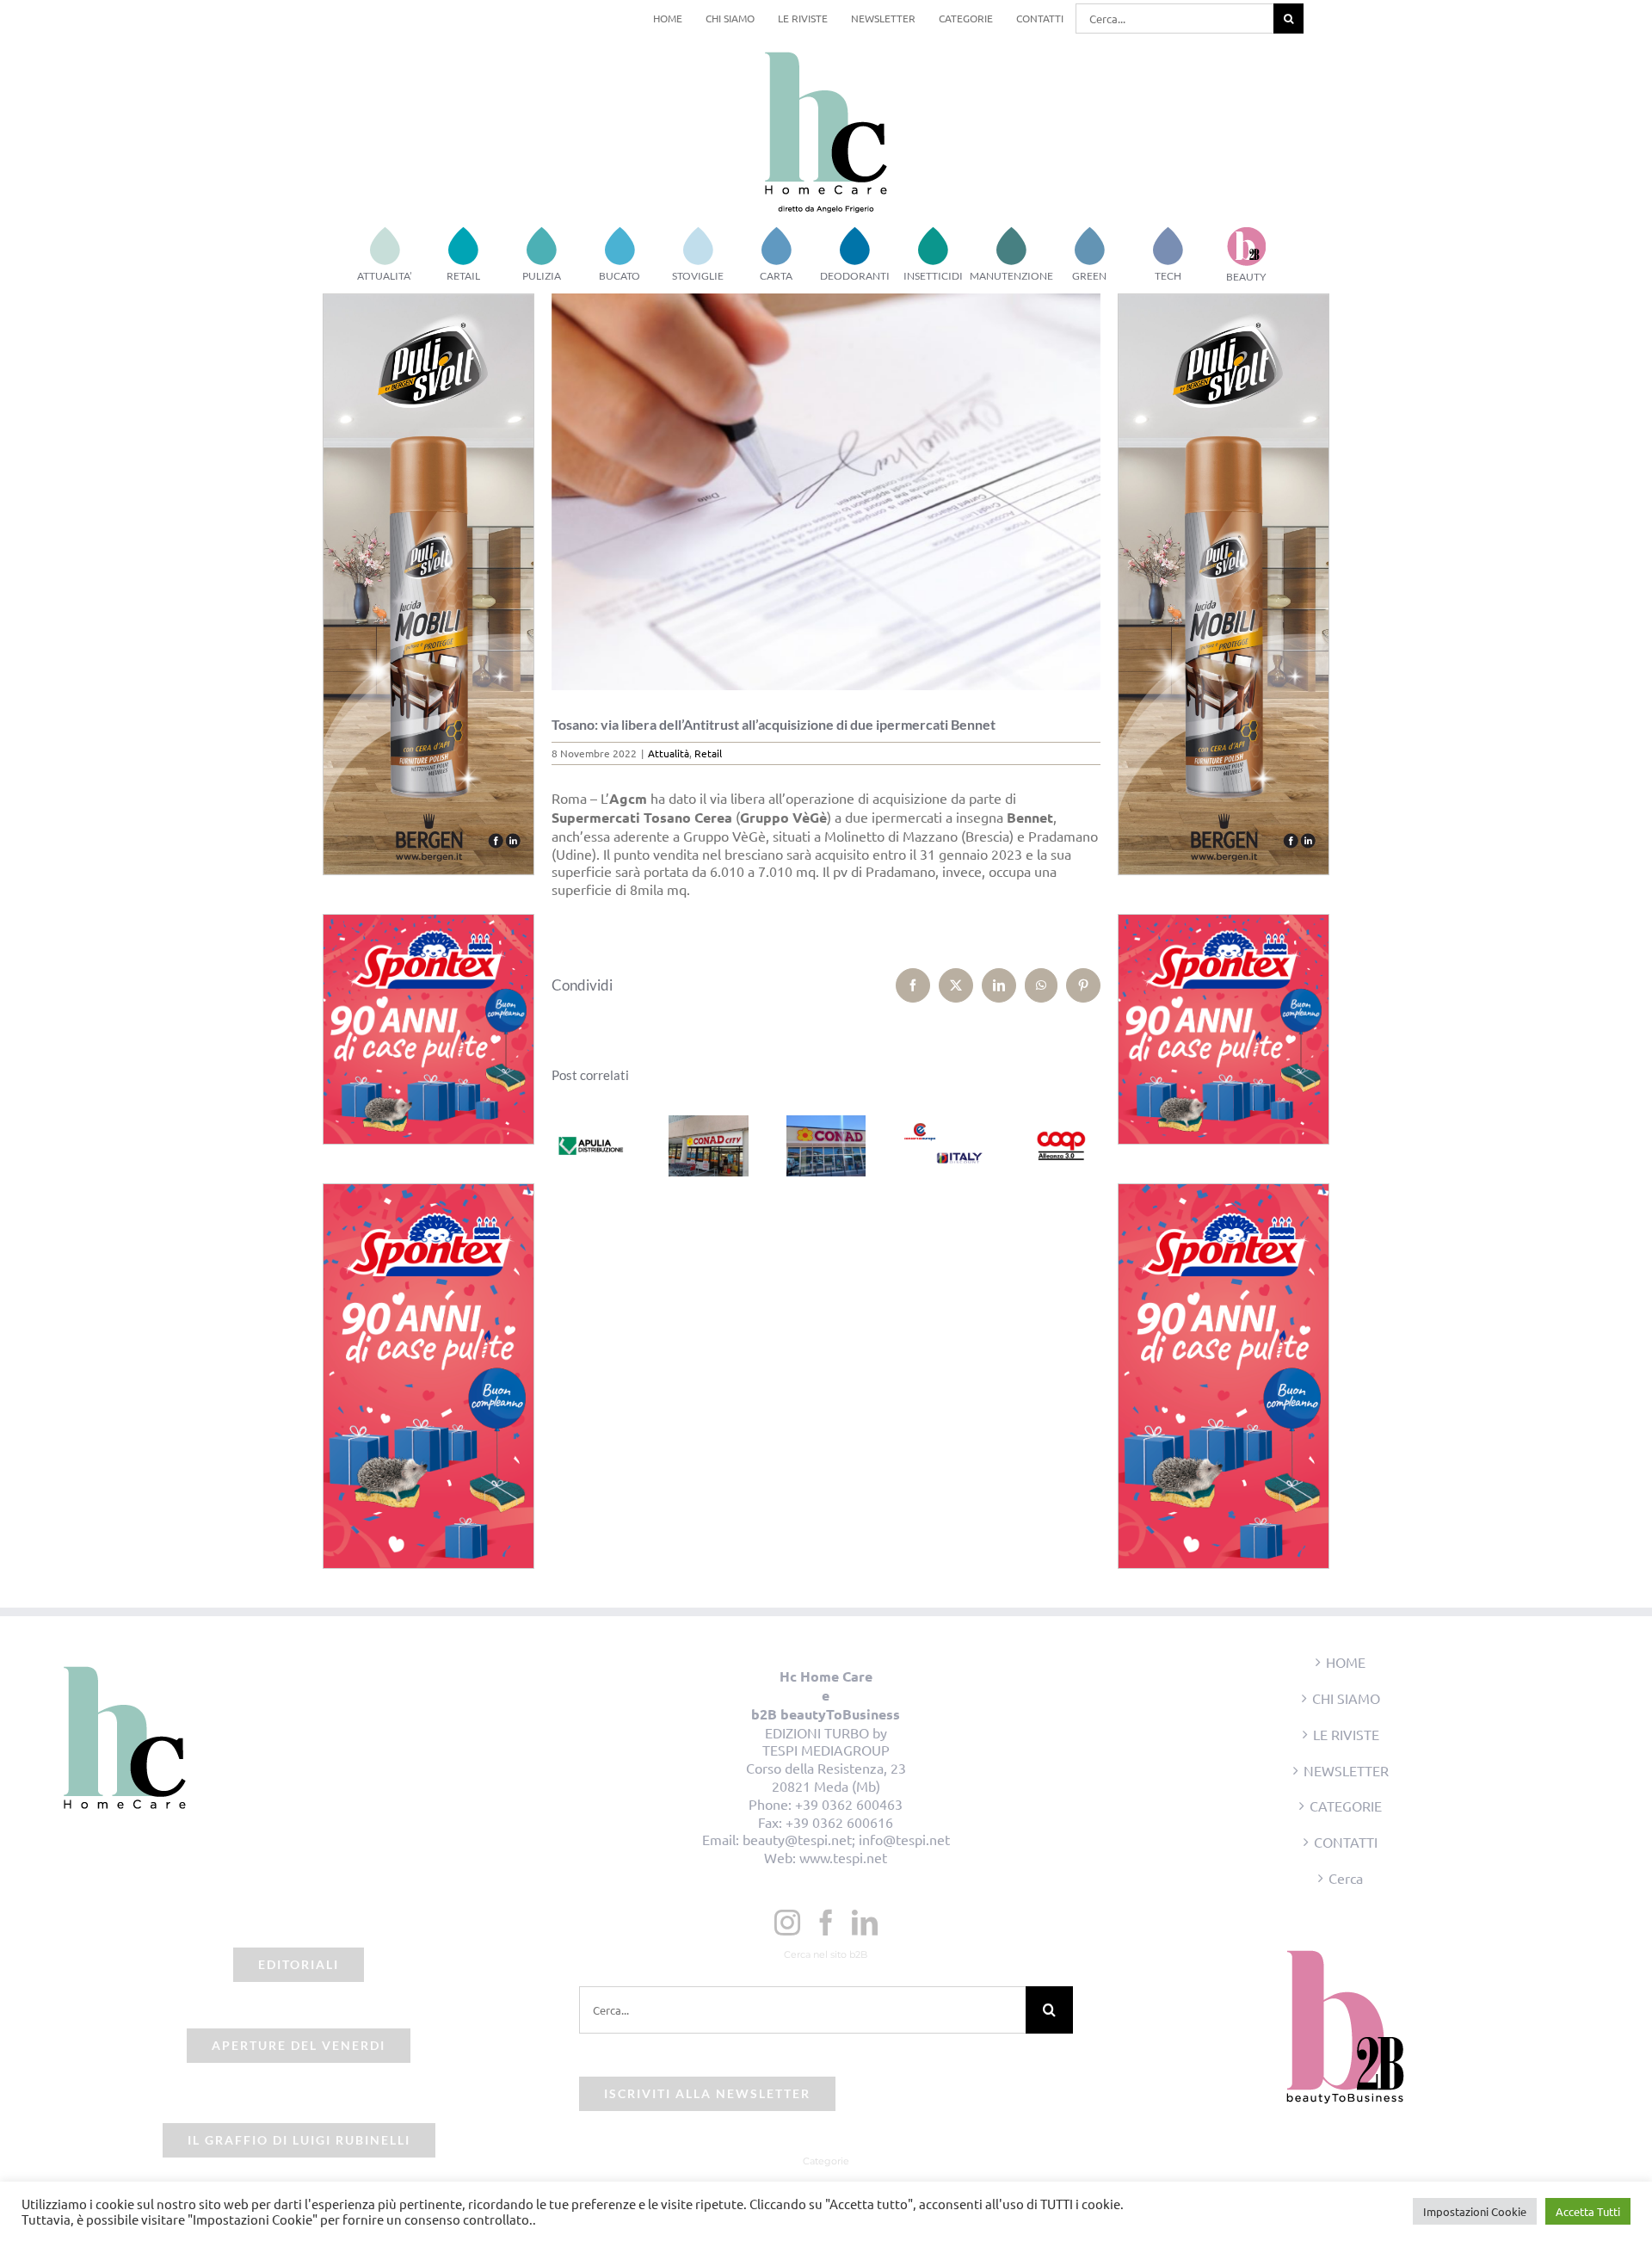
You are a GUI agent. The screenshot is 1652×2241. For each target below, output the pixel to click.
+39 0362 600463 (849, 1804)
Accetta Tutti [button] (1588, 2211)
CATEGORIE (1346, 1806)
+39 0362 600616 (839, 1822)
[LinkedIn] (865, 1923)
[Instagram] (787, 1923)
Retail (708, 753)
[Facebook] (826, 1923)
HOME (1346, 1662)
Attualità (669, 753)
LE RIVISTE (1346, 1734)
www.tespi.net (843, 1857)
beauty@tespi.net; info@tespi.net (846, 1839)
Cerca (1346, 1878)
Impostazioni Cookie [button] (1475, 2211)
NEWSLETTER (1346, 1770)
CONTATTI (1346, 1842)
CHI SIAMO (1346, 1698)
